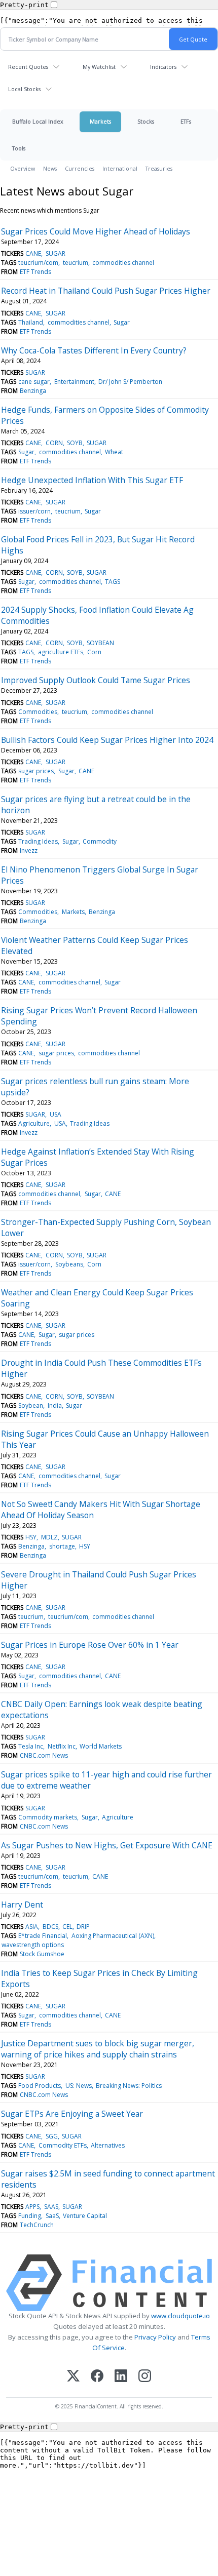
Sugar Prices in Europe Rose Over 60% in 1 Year (90, 1645)
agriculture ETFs (61, 652)
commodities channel (123, 263)
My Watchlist (99, 67)
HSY (31, 1537)
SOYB (75, 443)
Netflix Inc (62, 1746)
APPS (32, 2207)
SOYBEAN (100, 643)
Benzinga (33, 391)
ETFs (186, 121)
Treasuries (159, 168)
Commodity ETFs (63, 2145)
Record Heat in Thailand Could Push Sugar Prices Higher (106, 291)
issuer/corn (34, 511)
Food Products (40, 2086)
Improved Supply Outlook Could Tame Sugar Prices (96, 680)
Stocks (146, 121)
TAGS (113, 582)
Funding (30, 2216)
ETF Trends (35, 272)
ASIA (32, 1927)
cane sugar (34, 382)
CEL (67, 1927)
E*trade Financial (43, 1936)
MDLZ (49, 1537)
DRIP (83, 1927)
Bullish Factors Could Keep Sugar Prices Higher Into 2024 (107, 740)
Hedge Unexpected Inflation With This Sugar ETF (92, 480)
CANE (33, 253)
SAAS (51, 2207)
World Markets (101, 1746)
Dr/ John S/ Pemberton (130, 382)
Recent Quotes (28, 67)
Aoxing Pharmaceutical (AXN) (113, 1936)
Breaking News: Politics (129, 2086)
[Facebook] (97, 2377)
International (120, 168)
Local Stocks (24, 89)
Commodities (38, 712)
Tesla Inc (31, 1746)
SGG (52, 2136)
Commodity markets (48, 1817)
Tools (19, 148)
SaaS (52, 2216)
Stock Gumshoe (42, 1954)
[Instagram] (145, 2377)
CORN (54, 443)
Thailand (31, 322)
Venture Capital (85, 2216)
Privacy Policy (155, 2337)
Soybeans (69, 1264)
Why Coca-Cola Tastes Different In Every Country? (94, 350)
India (55, 1405)
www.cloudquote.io (180, 2316)
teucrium (76, 263)
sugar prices (36, 771)
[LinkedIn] (121, 2377)
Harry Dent (22, 1905)
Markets (100, 121)
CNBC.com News (44, 1755)
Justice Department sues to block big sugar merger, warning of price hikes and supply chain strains (98, 2049)
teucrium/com (38, 263)
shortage (62, 1546)
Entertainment (74, 382)
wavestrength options (33, 1945)
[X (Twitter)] (73, 2377)
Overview (23, 168)
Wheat (114, 452)
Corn (94, 652)
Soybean (31, 1405)
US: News (79, 2086)
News (50, 168)
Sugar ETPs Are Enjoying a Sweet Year (72, 2114)
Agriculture (34, 1123)
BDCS (50, 1927)
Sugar (122, 322)
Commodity (100, 841)
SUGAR (56, 253)
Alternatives (108, 2145)
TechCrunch (37, 2225)
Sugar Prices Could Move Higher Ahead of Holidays (96, 231)
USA (56, 1114)
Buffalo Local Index (38, 121)
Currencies (80, 168)
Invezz (29, 850)
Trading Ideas (38, 841)
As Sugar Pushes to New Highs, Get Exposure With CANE (107, 1845)
